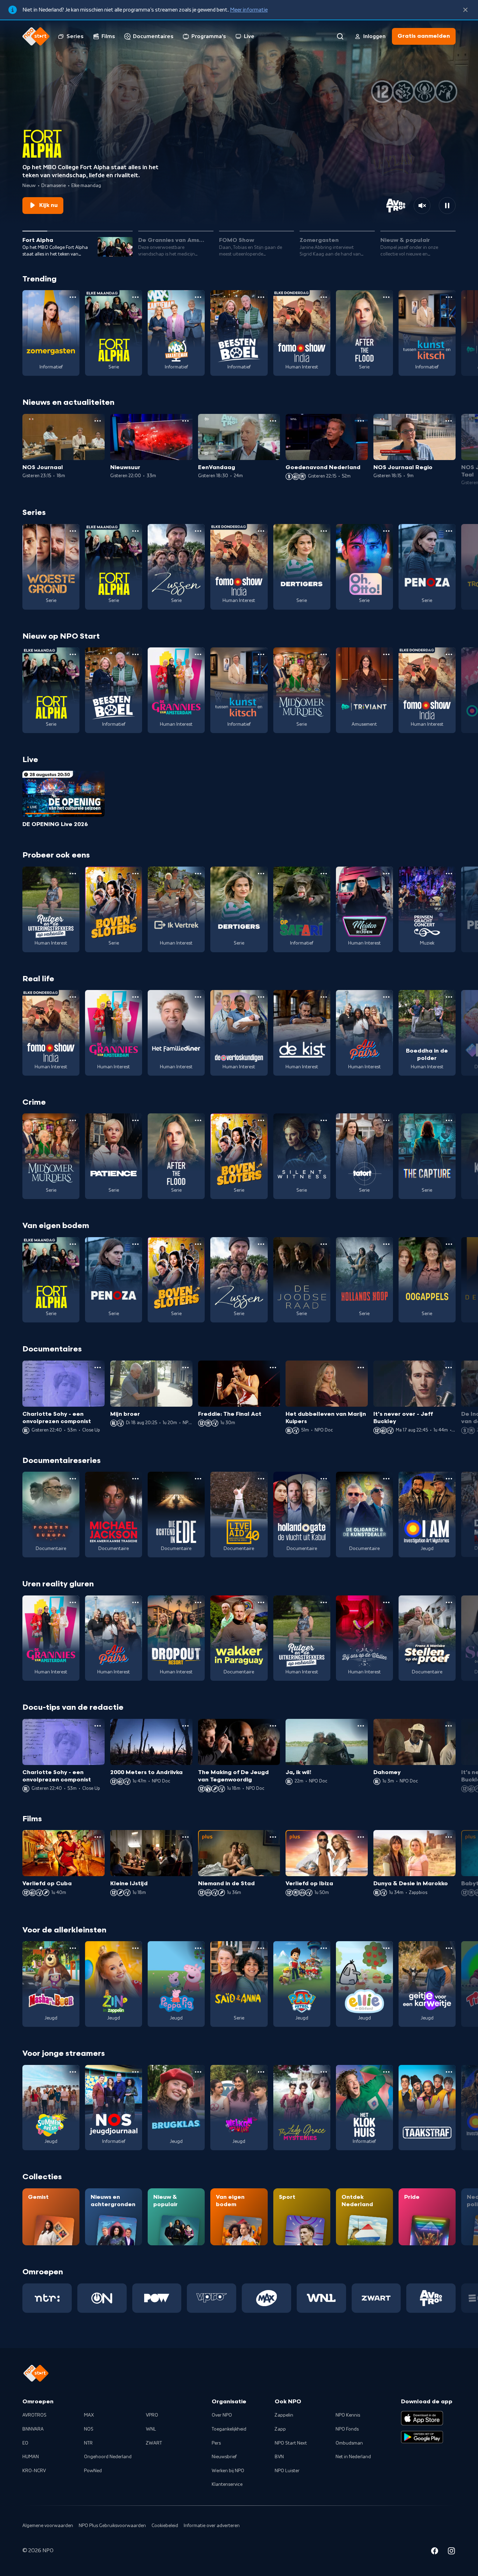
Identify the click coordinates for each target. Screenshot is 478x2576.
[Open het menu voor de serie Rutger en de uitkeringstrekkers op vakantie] (73, 874)
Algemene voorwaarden (48, 2526)
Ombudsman (349, 2443)
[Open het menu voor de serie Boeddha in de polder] (449, 997)
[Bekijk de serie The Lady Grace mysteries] (302, 2108)
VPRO (152, 2415)
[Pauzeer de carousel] (447, 206)
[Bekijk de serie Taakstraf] (427, 2108)
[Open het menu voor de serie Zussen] (198, 531)
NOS (89, 2429)
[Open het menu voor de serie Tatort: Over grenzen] (386, 1120)
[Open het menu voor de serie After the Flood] (386, 297)
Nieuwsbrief (224, 2457)
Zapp (280, 2429)
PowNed (93, 2471)
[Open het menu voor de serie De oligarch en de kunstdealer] (386, 1479)
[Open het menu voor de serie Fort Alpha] (135, 297)
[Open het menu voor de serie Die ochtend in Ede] (198, 1479)
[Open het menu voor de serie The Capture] (449, 1120)
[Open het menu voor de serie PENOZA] (449, 531)
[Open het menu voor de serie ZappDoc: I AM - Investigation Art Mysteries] (449, 1479)
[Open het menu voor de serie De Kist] (324, 997)
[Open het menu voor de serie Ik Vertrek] (198, 874)
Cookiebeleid (165, 2526)
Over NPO (222, 2415)
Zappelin (284, 2415)
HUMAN (31, 2457)
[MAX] (266, 2298)
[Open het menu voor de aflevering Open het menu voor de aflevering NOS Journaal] (98, 421)
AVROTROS (34, 2415)
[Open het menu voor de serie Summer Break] (73, 2072)
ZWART (154, 2443)
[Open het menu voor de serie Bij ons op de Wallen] (386, 1602)
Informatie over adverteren (212, 2526)
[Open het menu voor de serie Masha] (73, 1948)
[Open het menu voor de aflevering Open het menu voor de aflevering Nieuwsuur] (185, 421)
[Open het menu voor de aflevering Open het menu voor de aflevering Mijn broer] (185, 1368)
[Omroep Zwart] (376, 2298)
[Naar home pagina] (36, 36)
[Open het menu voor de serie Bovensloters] (135, 874)
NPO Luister (287, 2471)
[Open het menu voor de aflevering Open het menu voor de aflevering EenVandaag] (273, 421)
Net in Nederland (353, 2457)
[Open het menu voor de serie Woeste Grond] (73, 531)
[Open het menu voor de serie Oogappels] (449, 1244)
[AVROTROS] (431, 2298)
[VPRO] (212, 2298)
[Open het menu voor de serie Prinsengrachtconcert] (449, 874)
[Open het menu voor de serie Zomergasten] (73, 297)
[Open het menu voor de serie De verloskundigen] (261, 997)
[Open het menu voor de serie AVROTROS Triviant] (386, 654)
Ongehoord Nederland (108, 2457)
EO (25, 2443)
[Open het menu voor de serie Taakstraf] (449, 2072)
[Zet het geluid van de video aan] (422, 206)
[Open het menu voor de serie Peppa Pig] (198, 1948)
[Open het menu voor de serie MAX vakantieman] (198, 297)
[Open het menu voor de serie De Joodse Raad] (324, 1244)
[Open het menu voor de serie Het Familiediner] (198, 997)
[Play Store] (422, 2437)
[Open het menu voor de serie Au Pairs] (386, 997)
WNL (151, 2429)
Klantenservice (227, 2484)
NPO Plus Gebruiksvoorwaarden (112, 2526)
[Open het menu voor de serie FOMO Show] (324, 297)
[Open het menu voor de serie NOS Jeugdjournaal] (135, 2072)
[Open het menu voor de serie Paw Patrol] (324, 1948)
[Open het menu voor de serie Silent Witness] (324, 1120)
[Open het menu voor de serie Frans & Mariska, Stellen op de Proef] (449, 1602)
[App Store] (422, 2418)
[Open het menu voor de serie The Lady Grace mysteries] (324, 2072)
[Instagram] (451, 2552)
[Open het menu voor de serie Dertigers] (324, 531)
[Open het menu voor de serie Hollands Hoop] (386, 1244)
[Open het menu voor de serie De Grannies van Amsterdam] (198, 654)
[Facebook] (435, 2552)
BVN (279, 2457)
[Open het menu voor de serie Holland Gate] (324, 1479)
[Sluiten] (465, 10)
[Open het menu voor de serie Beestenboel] (261, 297)
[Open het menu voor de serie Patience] (135, 1120)
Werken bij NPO (228, 2471)
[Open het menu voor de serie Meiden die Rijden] (386, 874)
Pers (216, 2443)
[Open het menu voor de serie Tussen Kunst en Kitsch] (449, 297)
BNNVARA (33, 2429)
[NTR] (47, 2298)
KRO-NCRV (34, 2471)
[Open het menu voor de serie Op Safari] (324, 874)
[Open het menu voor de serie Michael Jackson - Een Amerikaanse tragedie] (135, 1479)
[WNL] (321, 2298)
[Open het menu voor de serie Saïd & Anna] (261, 1948)
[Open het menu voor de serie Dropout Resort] (198, 1602)
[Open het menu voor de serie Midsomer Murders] (324, 654)
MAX (89, 2415)
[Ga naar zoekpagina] (340, 36)
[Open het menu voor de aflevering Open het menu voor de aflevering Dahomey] (449, 1726)
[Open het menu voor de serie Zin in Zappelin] (135, 1948)
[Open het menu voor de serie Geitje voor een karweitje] (449, 1948)
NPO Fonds (347, 2429)
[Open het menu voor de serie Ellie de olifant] (386, 1948)
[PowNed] (157, 2298)
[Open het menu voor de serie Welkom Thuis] (261, 2072)
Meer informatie (249, 10)
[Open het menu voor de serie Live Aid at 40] (261, 1479)
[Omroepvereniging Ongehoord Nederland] (102, 2298)
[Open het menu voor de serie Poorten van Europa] (73, 1479)
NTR (88, 2443)
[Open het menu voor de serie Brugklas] (198, 2072)
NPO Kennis (348, 2415)
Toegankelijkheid (229, 2429)
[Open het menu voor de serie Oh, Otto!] (386, 531)
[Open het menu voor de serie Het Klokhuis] (386, 2072)
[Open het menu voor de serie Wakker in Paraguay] (261, 1602)
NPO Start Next (291, 2443)
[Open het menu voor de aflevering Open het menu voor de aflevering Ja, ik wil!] (361, 1726)
